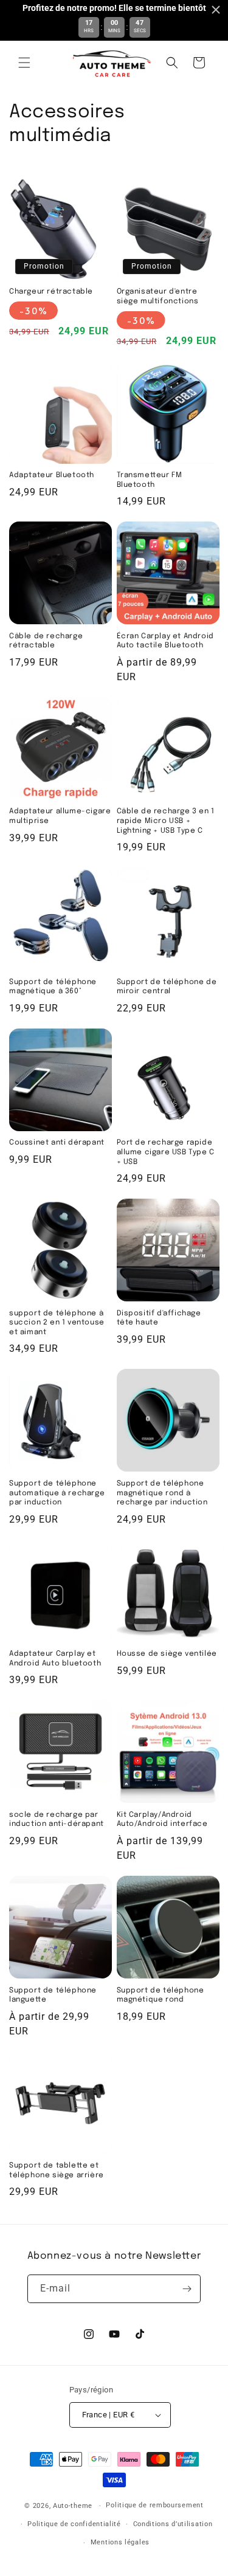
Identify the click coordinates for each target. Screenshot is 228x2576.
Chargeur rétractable (51, 292)
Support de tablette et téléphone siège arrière (57, 2171)
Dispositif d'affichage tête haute (159, 1318)
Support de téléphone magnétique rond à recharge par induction (162, 1493)
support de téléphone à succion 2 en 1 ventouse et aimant (57, 1323)
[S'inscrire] (187, 2289)
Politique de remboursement (154, 2505)
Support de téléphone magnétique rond (161, 1996)
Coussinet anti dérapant (57, 1143)
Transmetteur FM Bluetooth (150, 480)
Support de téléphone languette (53, 1996)
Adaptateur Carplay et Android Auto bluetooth (55, 1659)
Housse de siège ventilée (167, 1654)
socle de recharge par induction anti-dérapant (57, 1820)
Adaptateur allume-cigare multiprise (60, 816)
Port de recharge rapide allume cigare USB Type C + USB (166, 1152)
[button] (24, 63)
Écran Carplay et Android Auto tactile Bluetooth (165, 641)
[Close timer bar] (216, 10)
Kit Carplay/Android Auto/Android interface (162, 1820)
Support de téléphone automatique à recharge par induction (57, 1493)
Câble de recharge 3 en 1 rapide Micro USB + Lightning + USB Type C (166, 821)
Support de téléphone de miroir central (167, 987)
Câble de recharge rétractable (46, 641)
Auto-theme (73, 2506)
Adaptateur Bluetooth (52, 475)
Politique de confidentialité (74, 2524)
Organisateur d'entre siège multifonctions (158, 297)
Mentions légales (120, 2542)
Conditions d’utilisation (173, 2524)
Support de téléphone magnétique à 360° (53, 987)
